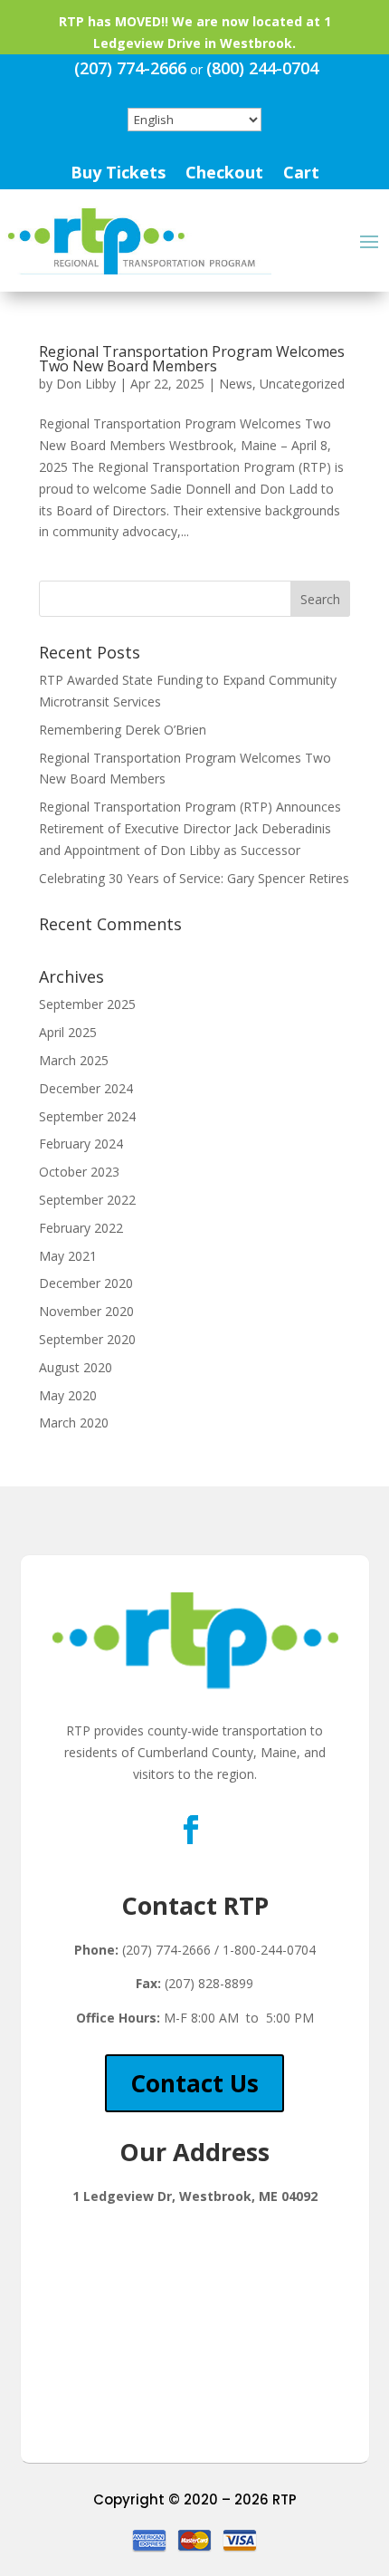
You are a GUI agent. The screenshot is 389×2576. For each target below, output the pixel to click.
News (236, 384)
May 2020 (68, 1395)
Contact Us (194, 2083)
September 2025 (87, 1004)
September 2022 (87, 1200)
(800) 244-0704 (262, 68)
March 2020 (74, 1423)
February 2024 (81, 1144)
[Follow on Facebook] (191, 1830)
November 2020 (86, 1311)
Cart (301, 174)
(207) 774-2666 (130, 68)
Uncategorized (302, 384)
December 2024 (86, 1088)
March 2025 (74, 1060)
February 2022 (81, 1228)
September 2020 (87, 1339)
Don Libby (86, 384)
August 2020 (76, 1367)
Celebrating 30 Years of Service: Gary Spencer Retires (194, 878)
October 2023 (79, 1172)
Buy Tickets (118, 174)
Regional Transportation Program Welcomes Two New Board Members (192, 359)
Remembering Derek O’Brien (123, 730)
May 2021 (68, 1256)
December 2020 (86, 1283)
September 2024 (87, 1116)
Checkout (224, 174)
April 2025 (68, 1032)
